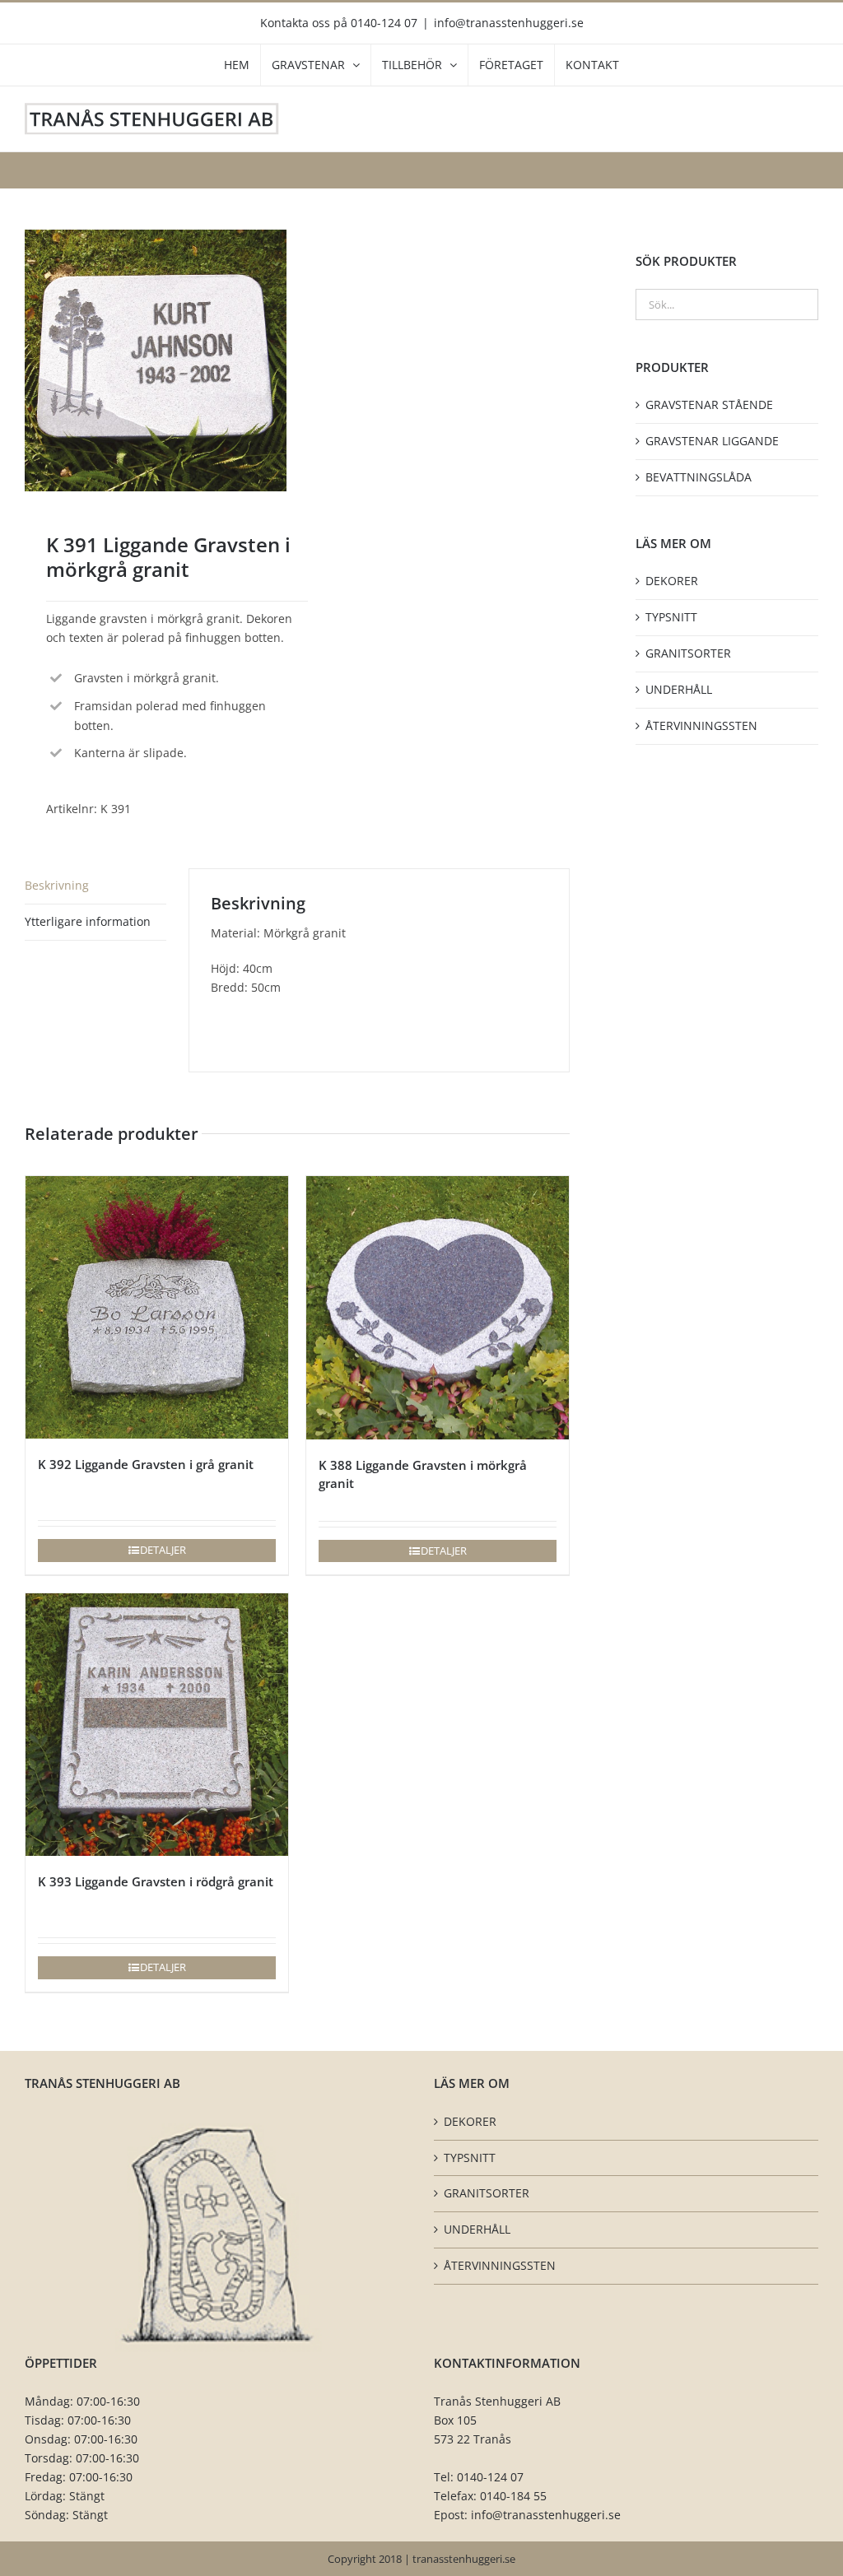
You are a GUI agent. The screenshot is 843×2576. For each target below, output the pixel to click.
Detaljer (163, 1550)
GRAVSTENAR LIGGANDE (712, 441)
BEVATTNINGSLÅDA (699, 477)
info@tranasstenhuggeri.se (509, 23)
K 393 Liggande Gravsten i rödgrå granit (156, 1881)
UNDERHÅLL (679, 689)
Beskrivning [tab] (57, 885)
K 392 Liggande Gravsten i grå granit (146, 1464)
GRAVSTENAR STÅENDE (709, 405)
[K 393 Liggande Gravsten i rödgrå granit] (157, 1725)
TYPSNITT (671, 617)
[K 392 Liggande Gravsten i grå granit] (157, 1307)
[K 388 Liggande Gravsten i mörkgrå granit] (438, 1308)
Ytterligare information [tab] (88, 921)
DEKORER (672, 581)
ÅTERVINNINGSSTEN (701, 725)
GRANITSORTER (688, 653)
